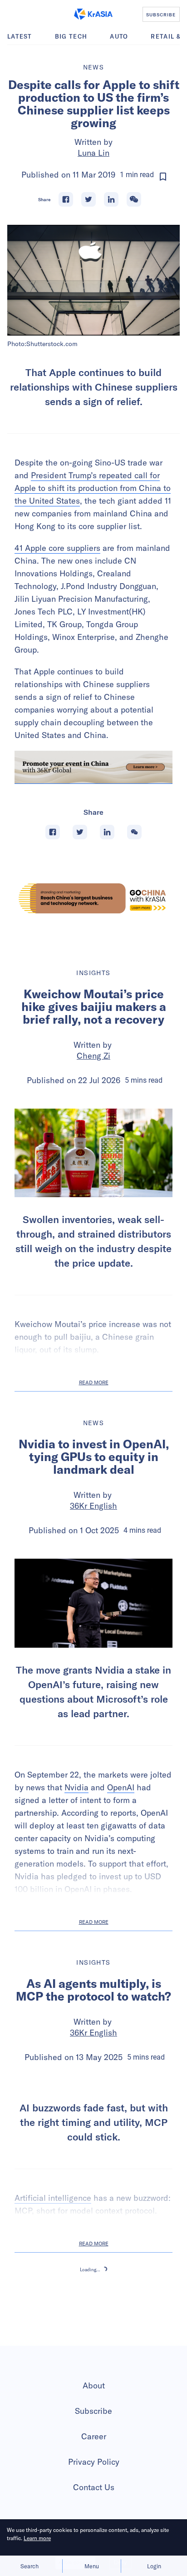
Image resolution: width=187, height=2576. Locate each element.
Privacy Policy (94, 2462)
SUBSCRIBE (161, 15)
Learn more (37, 2538)
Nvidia (76, 1787)
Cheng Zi (93, 1056)
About (94, 2385)
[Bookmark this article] (163, 177)
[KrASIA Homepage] (93, 14)
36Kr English (93, 1506)
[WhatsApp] (134, 199)
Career (94, 2436)
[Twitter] (89, 199)
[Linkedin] (111, 199)
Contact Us (94, 2487)
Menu (92, 2566)
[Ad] (93, 898)
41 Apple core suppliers (57, 548)
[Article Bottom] (93, 768)
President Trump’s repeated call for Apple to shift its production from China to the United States (93, 488)
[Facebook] (66, 199)
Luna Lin (93, 153)
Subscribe (93, 2411)
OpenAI (121, 1787)
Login (154, 2566)
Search (30, 2566)
